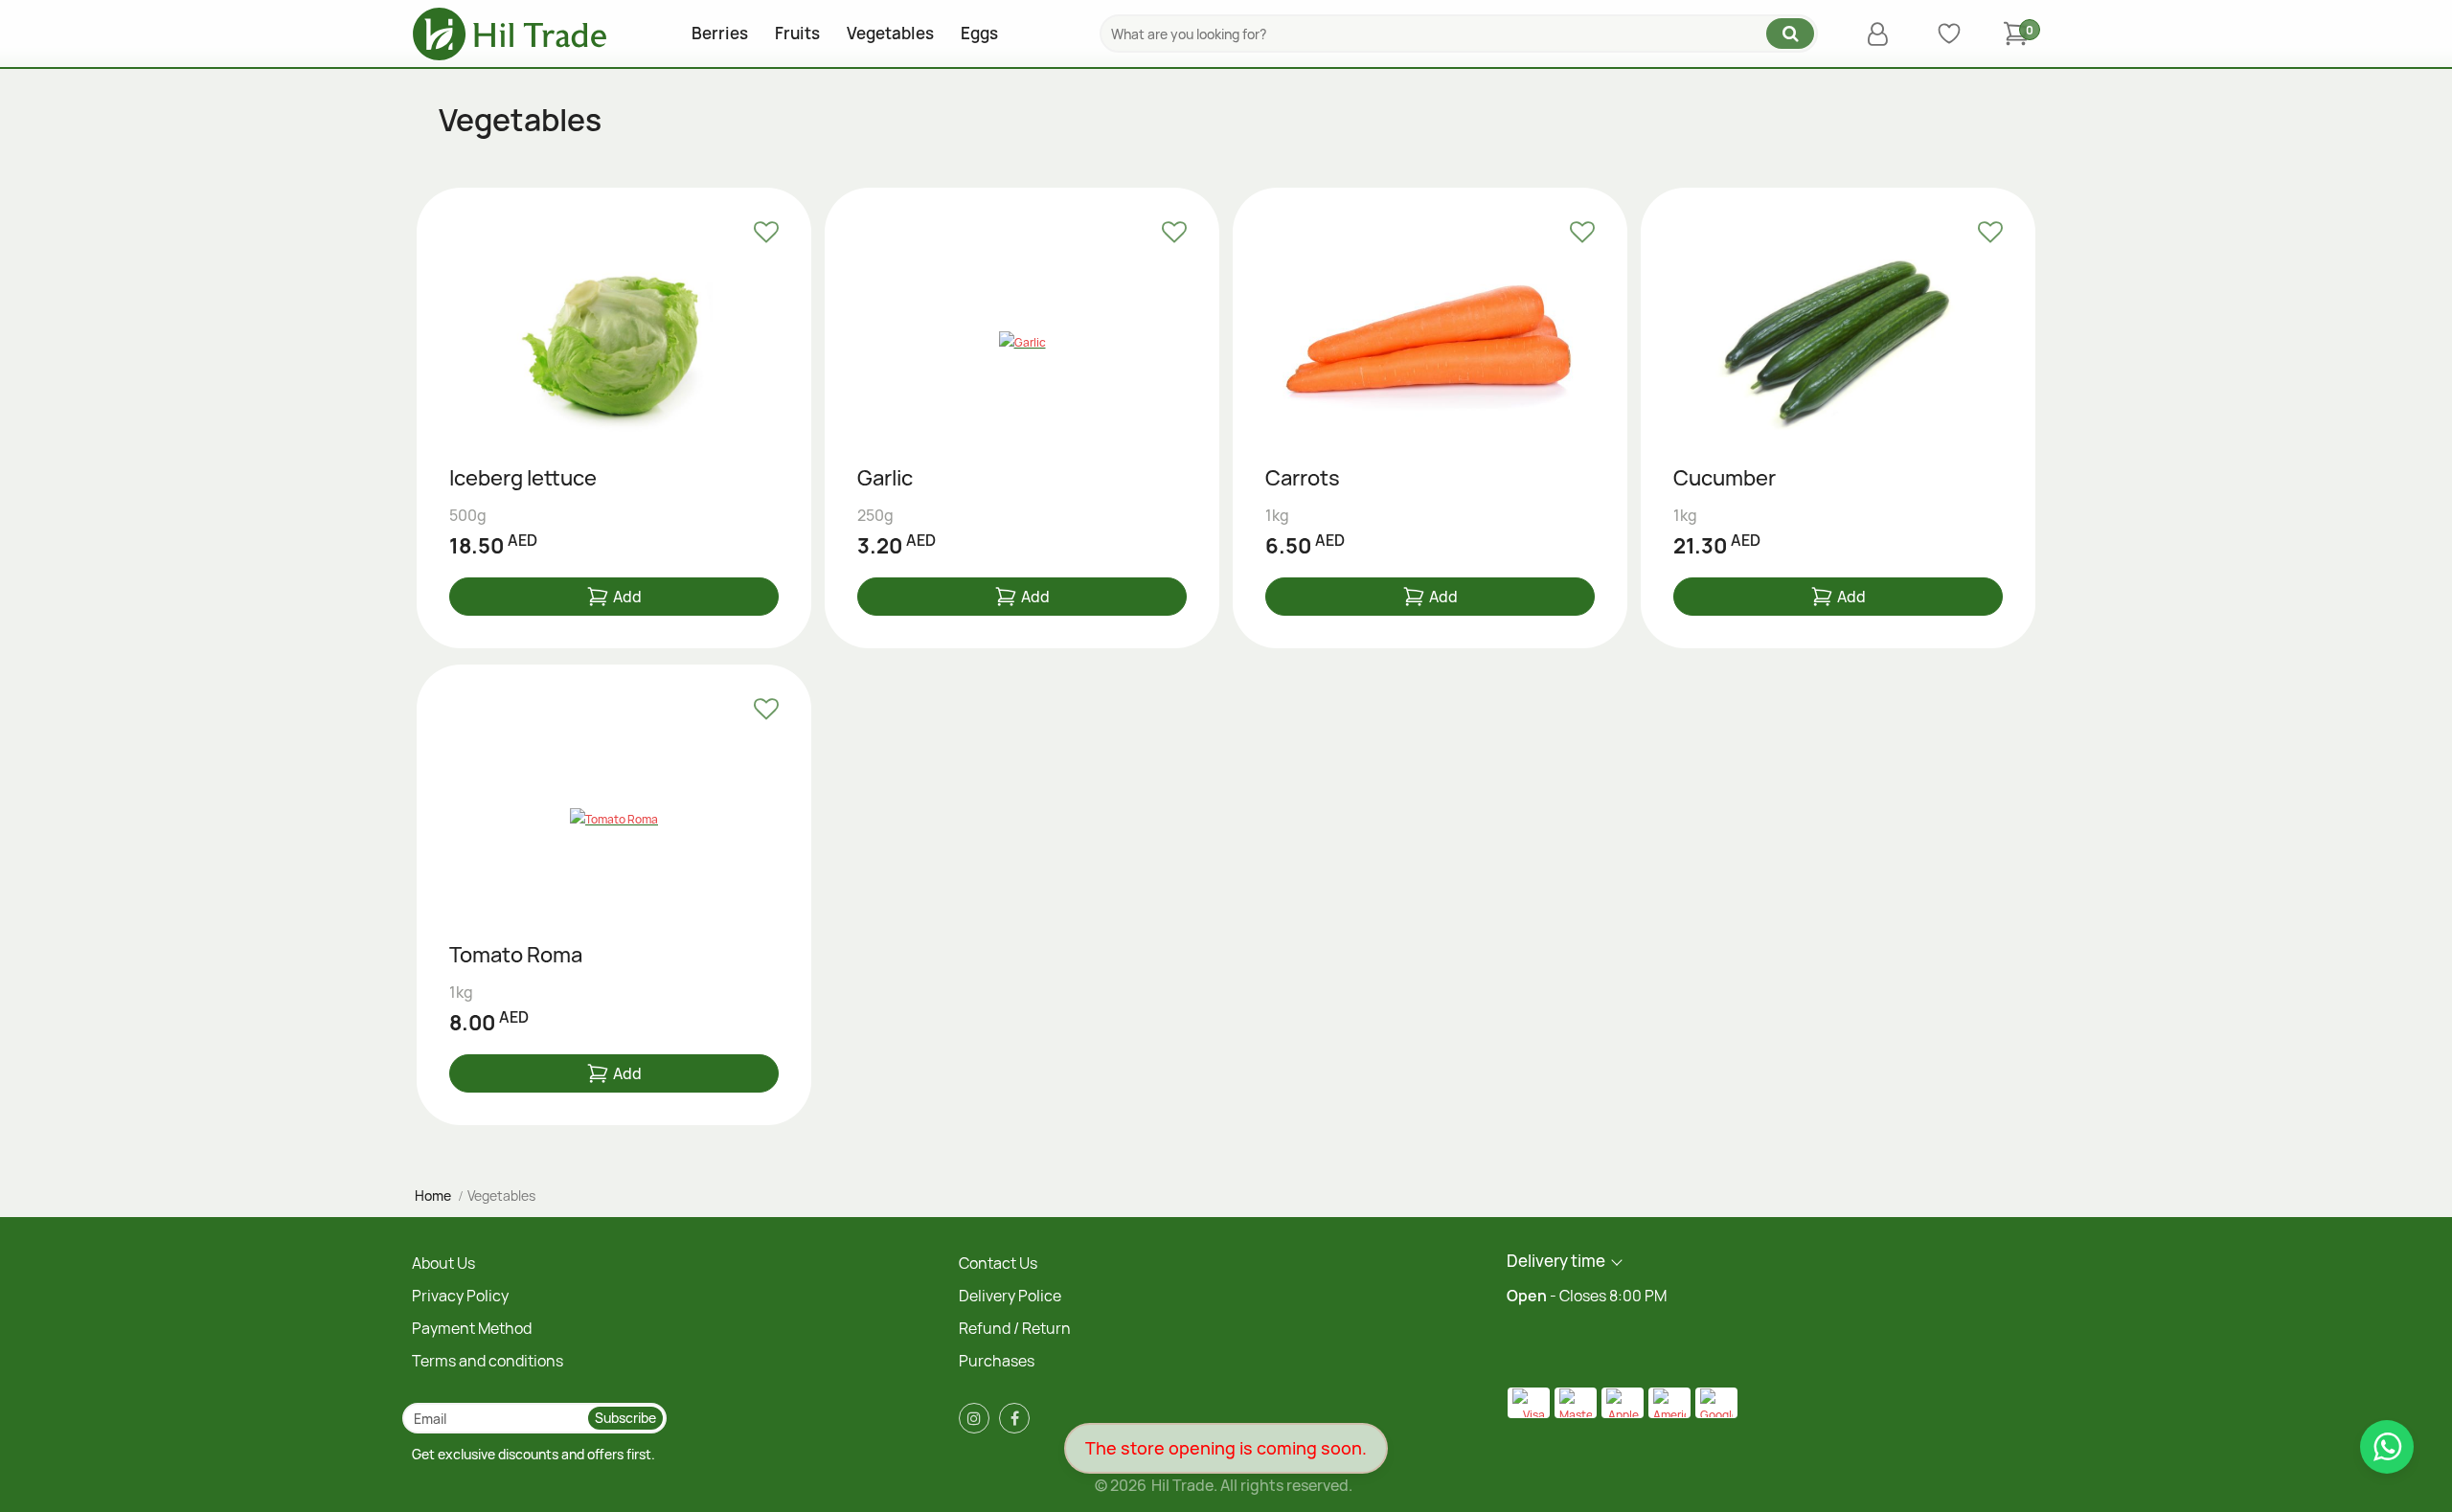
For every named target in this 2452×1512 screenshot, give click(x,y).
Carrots (1303, 479)
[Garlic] (1022, 343)
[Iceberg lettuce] (614, 343)
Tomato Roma (516, 956)
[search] (1790, 34)
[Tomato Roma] (614, 820)
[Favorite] (766, 233)
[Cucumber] (1838, 343)
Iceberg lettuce (523, 479)
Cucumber (1725, 479)
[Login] (1882, 34)
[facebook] (1014, 1418)
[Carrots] (1430, 343)
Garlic (885, 479)
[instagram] (974, 1418)
